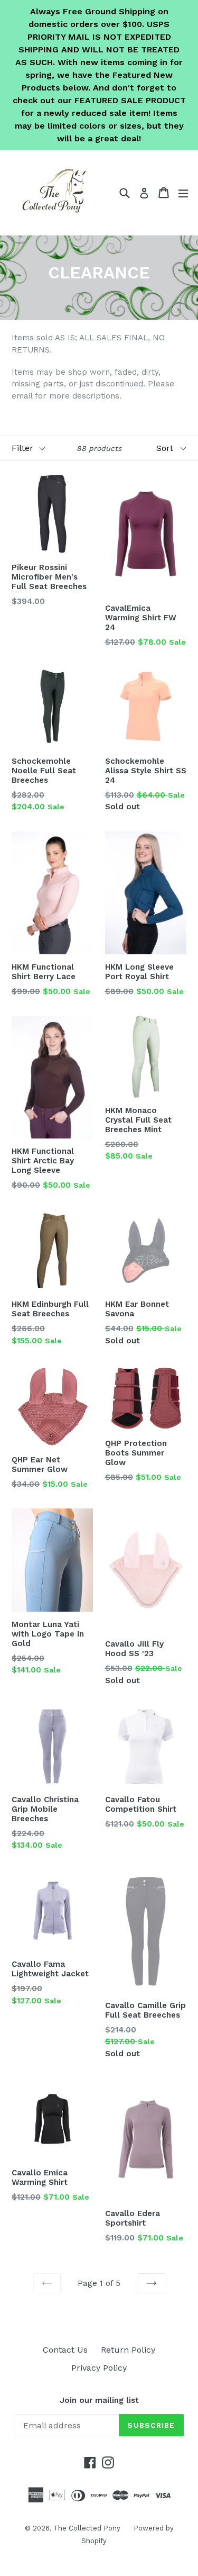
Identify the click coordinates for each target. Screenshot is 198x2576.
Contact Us (65, 2350)
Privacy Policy (99, 2368)
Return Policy (128, 2350)
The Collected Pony (87, 2528)
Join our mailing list (99, 2400)
